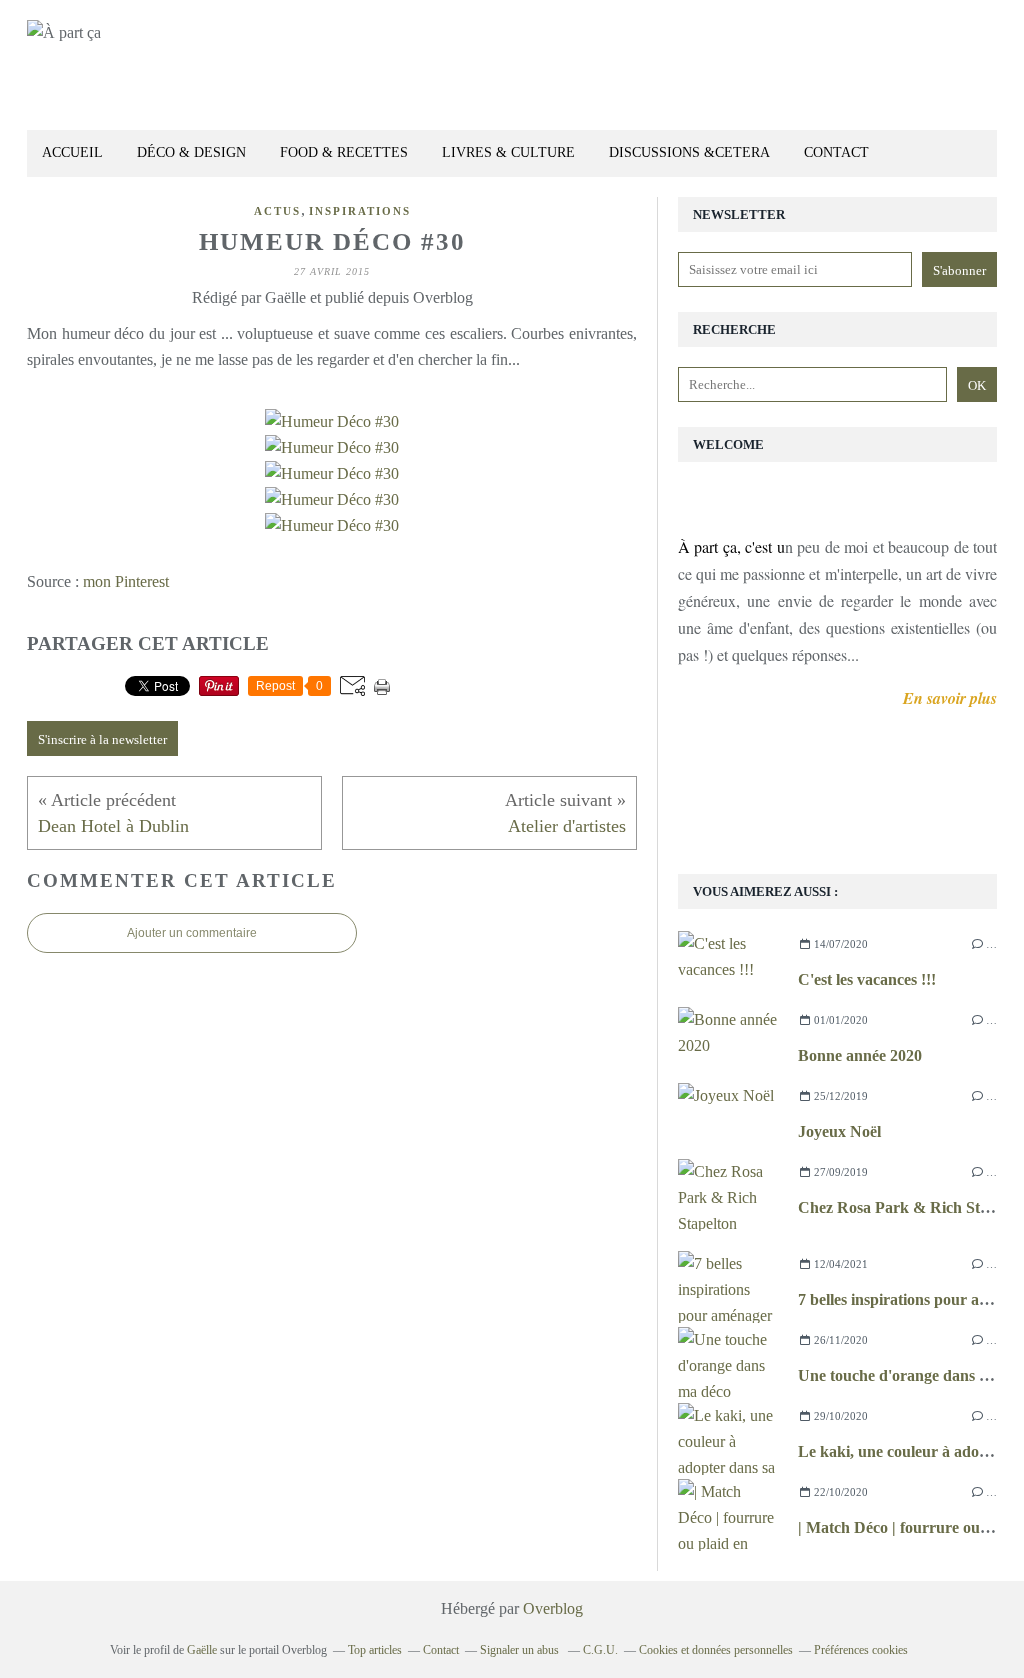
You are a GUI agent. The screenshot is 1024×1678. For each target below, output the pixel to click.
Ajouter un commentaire (192, 933)
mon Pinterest (126, 581)
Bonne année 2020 (860, 1055)
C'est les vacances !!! (867, 979)
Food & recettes (344, 152)
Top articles (375, 1650)
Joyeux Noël (839, 1131)
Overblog (553, 1608)
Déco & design (191, 152)
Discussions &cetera (689, 152)
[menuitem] (72, 153)
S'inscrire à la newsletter (102, 739)
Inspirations (360, 211)
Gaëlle (202, 1650)
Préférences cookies (861, 1650)
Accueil (72, 152)
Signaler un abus (521, 1650)
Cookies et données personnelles (716, 1650)
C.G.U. (600, 1650)
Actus (277, 211)
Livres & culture (508, 152)
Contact (836, 152)
